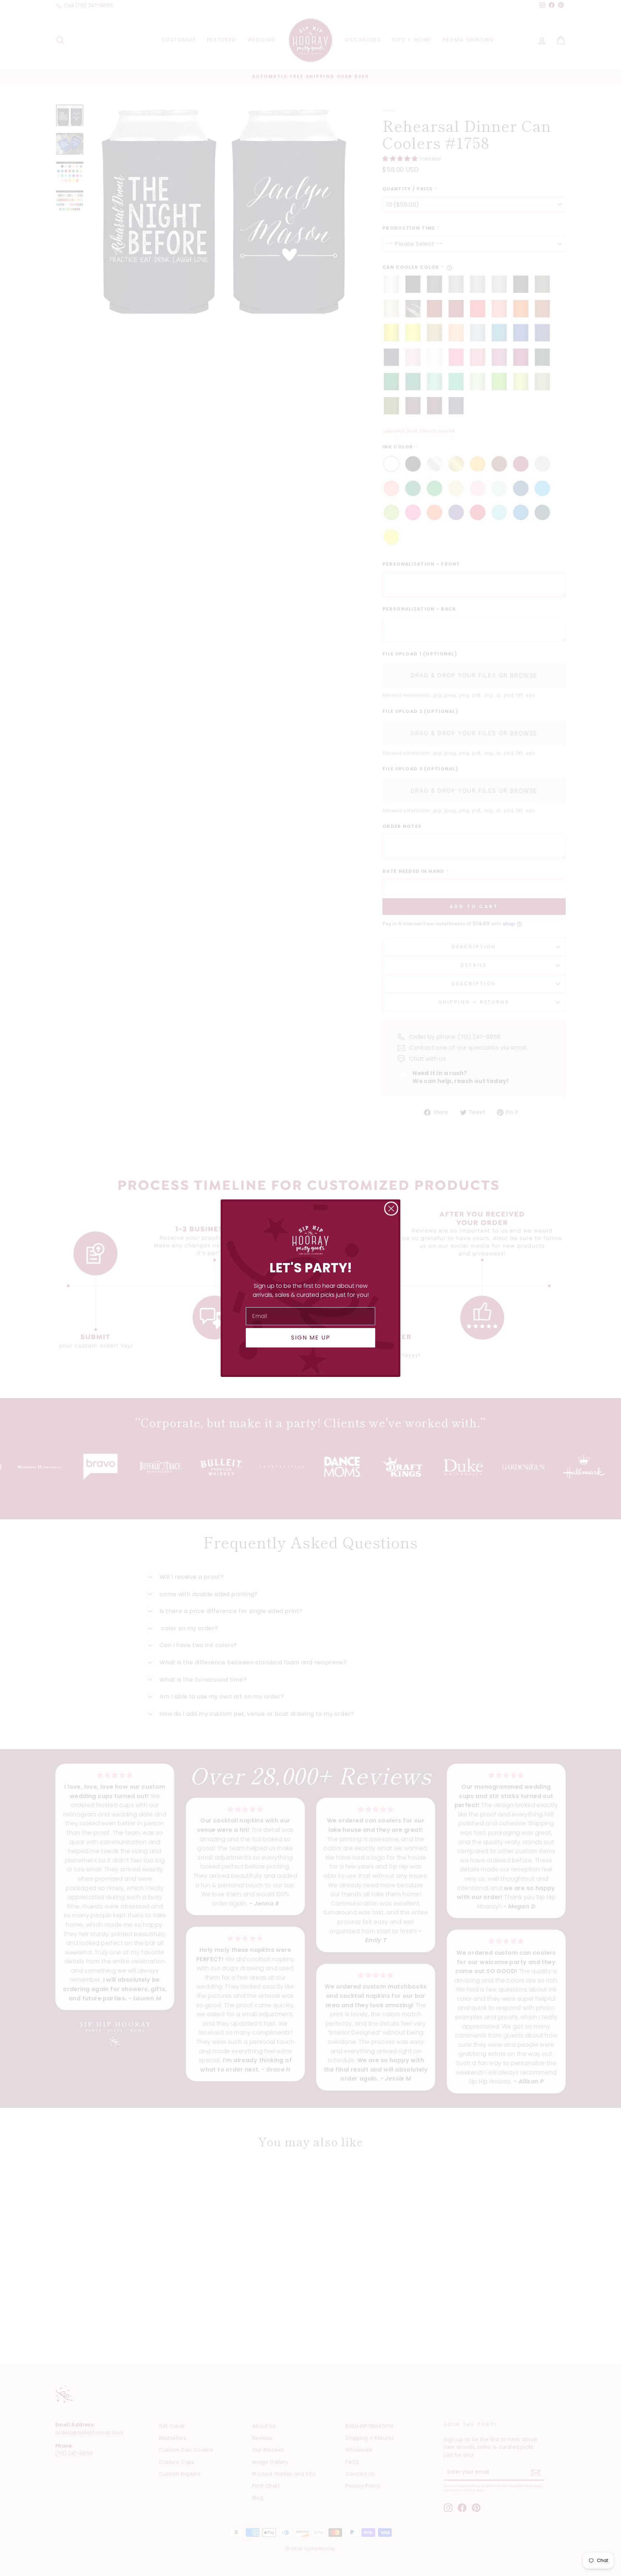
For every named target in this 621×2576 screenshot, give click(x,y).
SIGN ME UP (311, 1338)
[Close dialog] (391, 1209)
